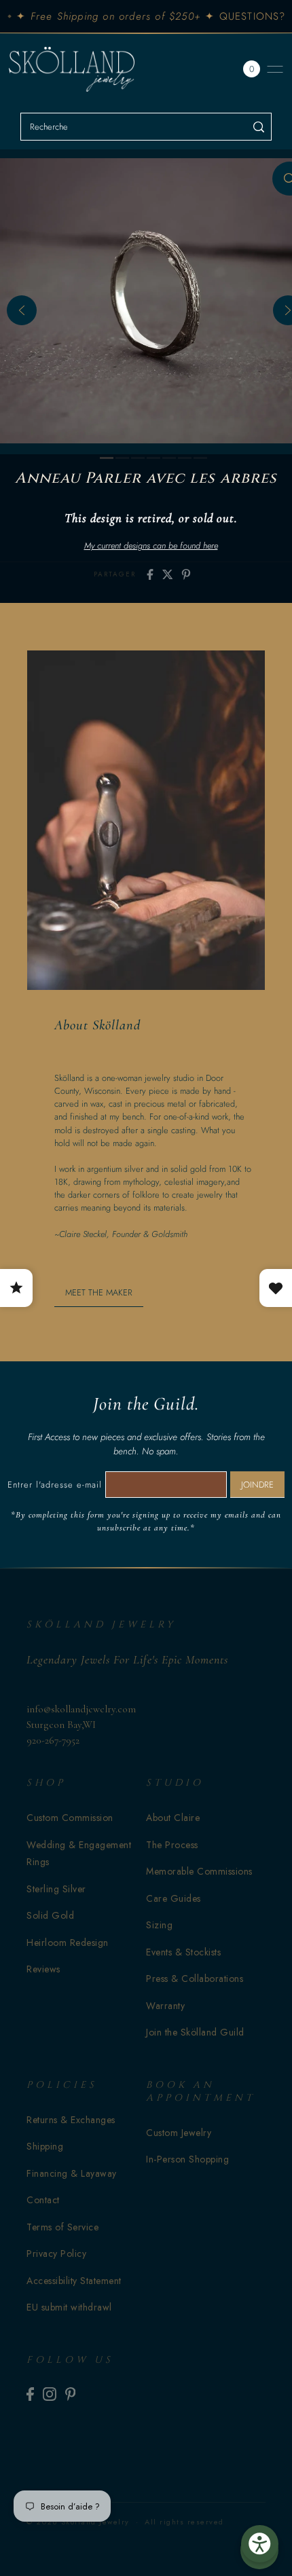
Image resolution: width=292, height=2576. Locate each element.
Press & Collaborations (195, 1979)
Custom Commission (70, 1818)
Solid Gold (50, 1915)
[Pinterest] (71, 2394)
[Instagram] (50, 2394)
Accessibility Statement (74, 2281)
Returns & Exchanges (71, 2120)
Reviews (43, 1969)
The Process (172, 1845)
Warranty (165, 2006)
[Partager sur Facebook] (150, 574)
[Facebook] (30, 2394)
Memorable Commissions (199, 1871)
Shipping (45, 2146)
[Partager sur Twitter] (168, 574)
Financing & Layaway (72, 2173)
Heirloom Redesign (68, 1943)
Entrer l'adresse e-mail (55, 1485)
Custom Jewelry (179, 2133)
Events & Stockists (183, 1952)
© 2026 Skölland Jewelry (78, 2522)
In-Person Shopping (187, 2159)
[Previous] (22, 310)
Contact (43, 2200)
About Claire (173, 1818)
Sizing (159, 1925)
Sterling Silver (56, 1889)
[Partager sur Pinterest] (186, 574)
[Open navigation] (275, 69)
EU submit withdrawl (69, 2307)
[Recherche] (259, 127)
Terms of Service (62, 2227)
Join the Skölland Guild (195, 2032)
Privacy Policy (56, 2253)
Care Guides (174, 1898)
